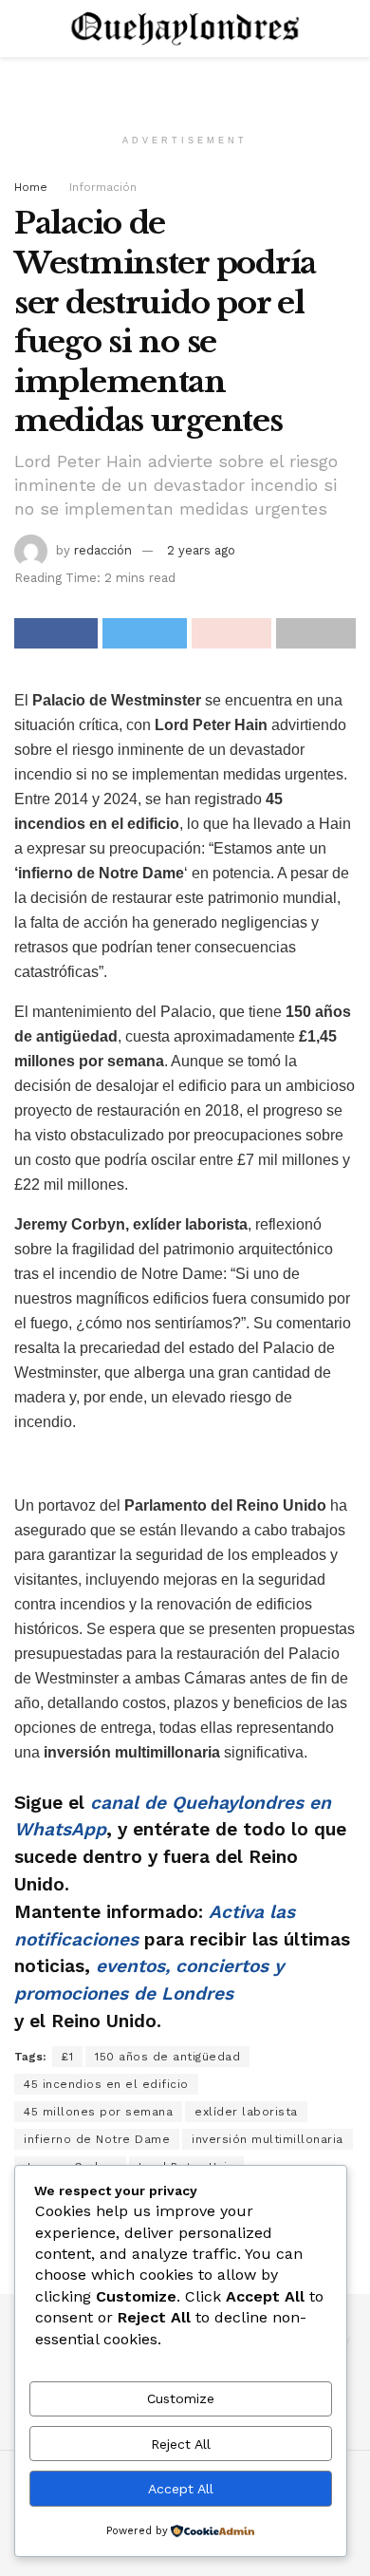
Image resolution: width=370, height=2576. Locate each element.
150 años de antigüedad (167, 2057)
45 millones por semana (98, 2112)
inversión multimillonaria (268, 2139)
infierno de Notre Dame (97, 2139)
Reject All (181, 2444)
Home (31, 187)
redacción (103, 550)
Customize (181, 2398)
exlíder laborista (246, 2112)
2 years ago (201, 550)
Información (103, 187)
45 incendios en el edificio (106, 2084)
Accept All (181, 2489)
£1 (67, 2057)
